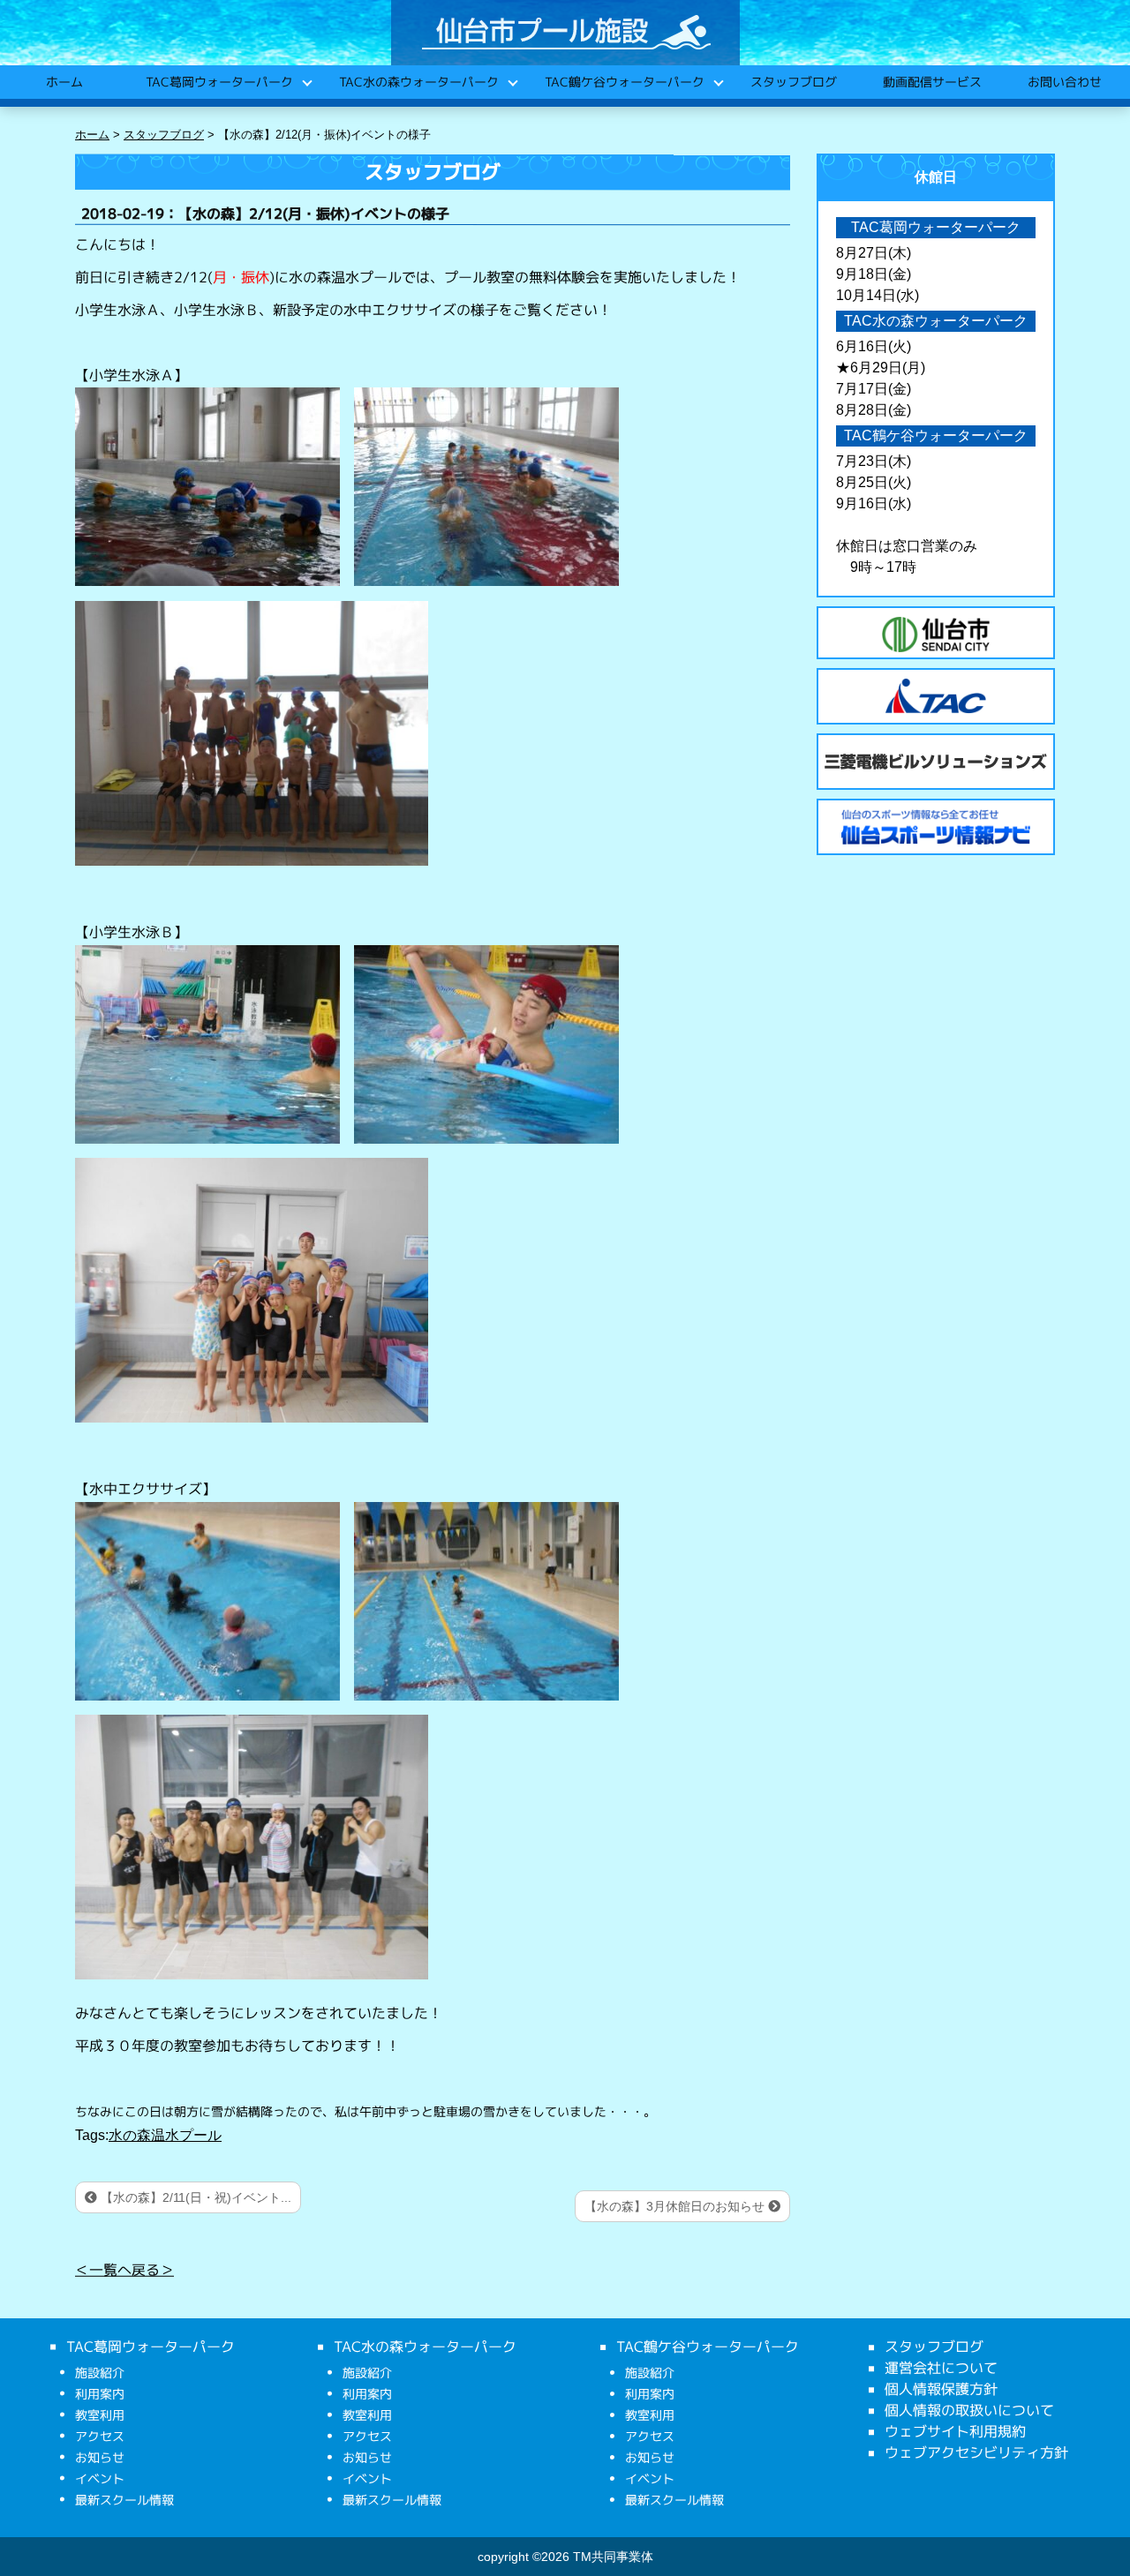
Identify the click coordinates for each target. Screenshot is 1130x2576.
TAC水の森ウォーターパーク (418, 82)
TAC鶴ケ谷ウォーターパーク (624, 82)
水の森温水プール (165, 2135)
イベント (100, 2478)
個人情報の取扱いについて (969, 2410)
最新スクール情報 (124, 2500)
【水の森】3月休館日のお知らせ (676, 2206)
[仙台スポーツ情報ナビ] (936, 827)
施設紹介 (100, 2373)
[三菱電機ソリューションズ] (936, 762)
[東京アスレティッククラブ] (936, 696)
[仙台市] (936, 635)
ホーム (64, 82)
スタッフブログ (793, 82)
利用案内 (100, 2394)
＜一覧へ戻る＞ (124, 2269)
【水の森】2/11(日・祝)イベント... (194, 2197)
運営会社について (941, 2368)
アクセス (100, 2436)
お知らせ (100, 2457)
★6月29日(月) (881, 368)
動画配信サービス (931, 82)
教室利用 (100, 2415)
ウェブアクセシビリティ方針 (976, 2452)
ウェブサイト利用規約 (955, 2431)
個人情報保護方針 (941, 2389)
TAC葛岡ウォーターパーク (218, 82)
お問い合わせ (1064, 82)
